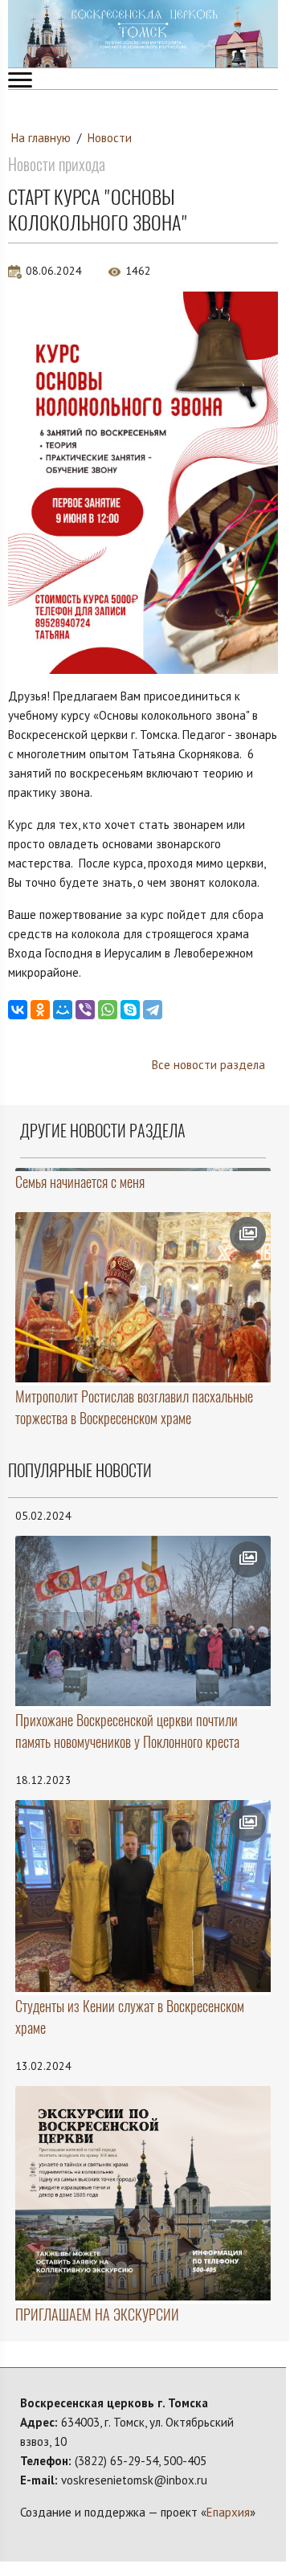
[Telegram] (153, 1010)
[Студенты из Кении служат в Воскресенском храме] (143, 1896)
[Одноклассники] (40, 1010)
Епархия (228, 2512)
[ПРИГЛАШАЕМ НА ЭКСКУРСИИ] (143, 2193)
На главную (41, 138)
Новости (110, 138)
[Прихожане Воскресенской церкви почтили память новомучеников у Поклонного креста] (143, 1621)
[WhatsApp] (108, 1010)
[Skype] (130, 1010)
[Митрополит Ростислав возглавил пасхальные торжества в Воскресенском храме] (143, 1297)
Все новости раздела (208, 1065)
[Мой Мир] (63, 1010)
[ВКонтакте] (18, 1010)
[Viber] (85, 1010)
